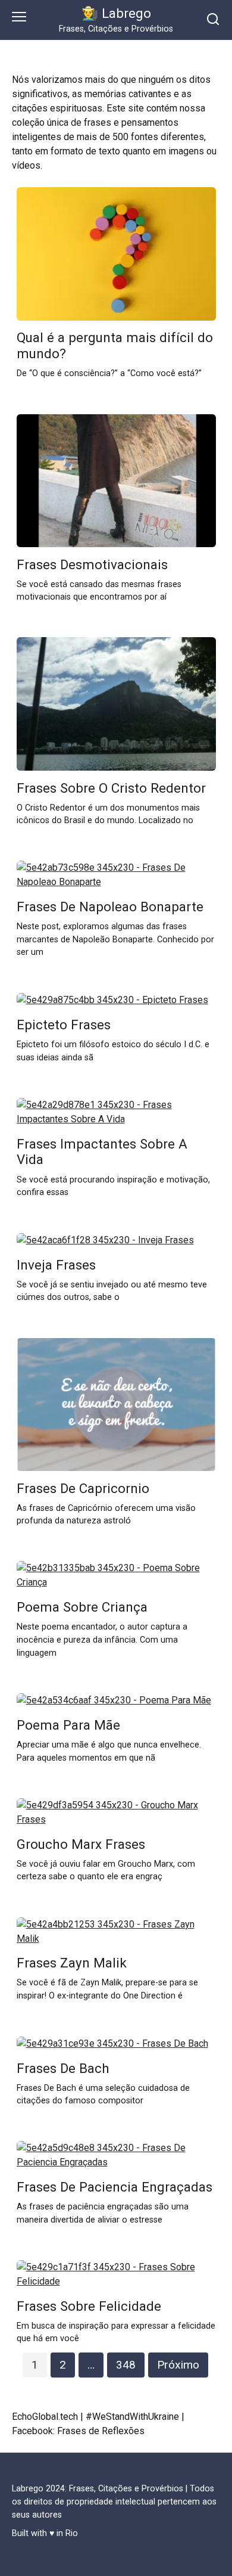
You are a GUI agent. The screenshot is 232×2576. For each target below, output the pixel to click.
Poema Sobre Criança (82, 1607)
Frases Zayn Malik (72, 1963)
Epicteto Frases (64, 1025)
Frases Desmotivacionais (92, 564)
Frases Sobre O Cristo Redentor (111, 788)
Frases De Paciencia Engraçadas (115, 2187)
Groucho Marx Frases (81, 1844)
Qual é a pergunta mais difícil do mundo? (115, 346)
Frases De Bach (63, 2068)
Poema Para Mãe (68, 1725)
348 (126, 2365)
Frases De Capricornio (83, 1488)
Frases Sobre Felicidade (89, 2306)
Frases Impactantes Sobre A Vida (102, 1152)
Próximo (178, 2365)
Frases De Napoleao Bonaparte (110, 907)
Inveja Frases (56, 1265)
